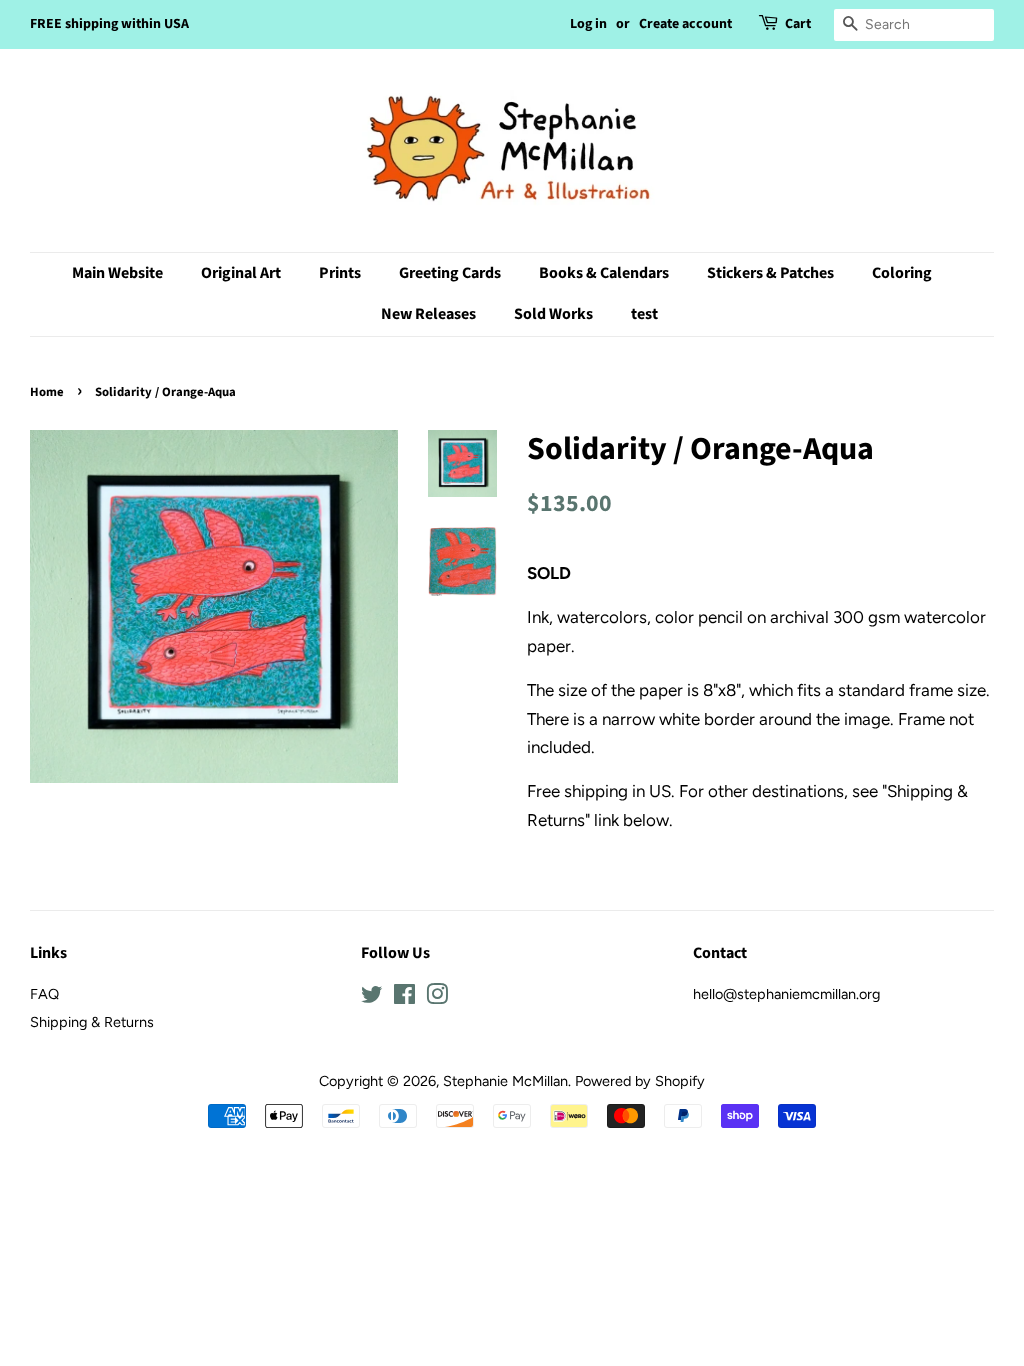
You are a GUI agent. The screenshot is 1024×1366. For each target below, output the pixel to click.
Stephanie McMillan (505, 1081)
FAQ (44, 994)
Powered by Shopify (640, 1081)
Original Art (241, 273)
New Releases (428, 314)
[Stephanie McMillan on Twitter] (372, 998)
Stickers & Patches (770, 273)
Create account (685, 24)
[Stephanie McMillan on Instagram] (437, 998)
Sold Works (553, 314)
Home (47, 392)
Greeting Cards (450, 273)
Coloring (902, 273)
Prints (340, 273)
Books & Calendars (604, 273)
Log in (588, 24)
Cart (798, 24)
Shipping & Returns (92, 1022)
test (644, 314)
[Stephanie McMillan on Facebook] (404, 998)
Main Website (117, 273)
